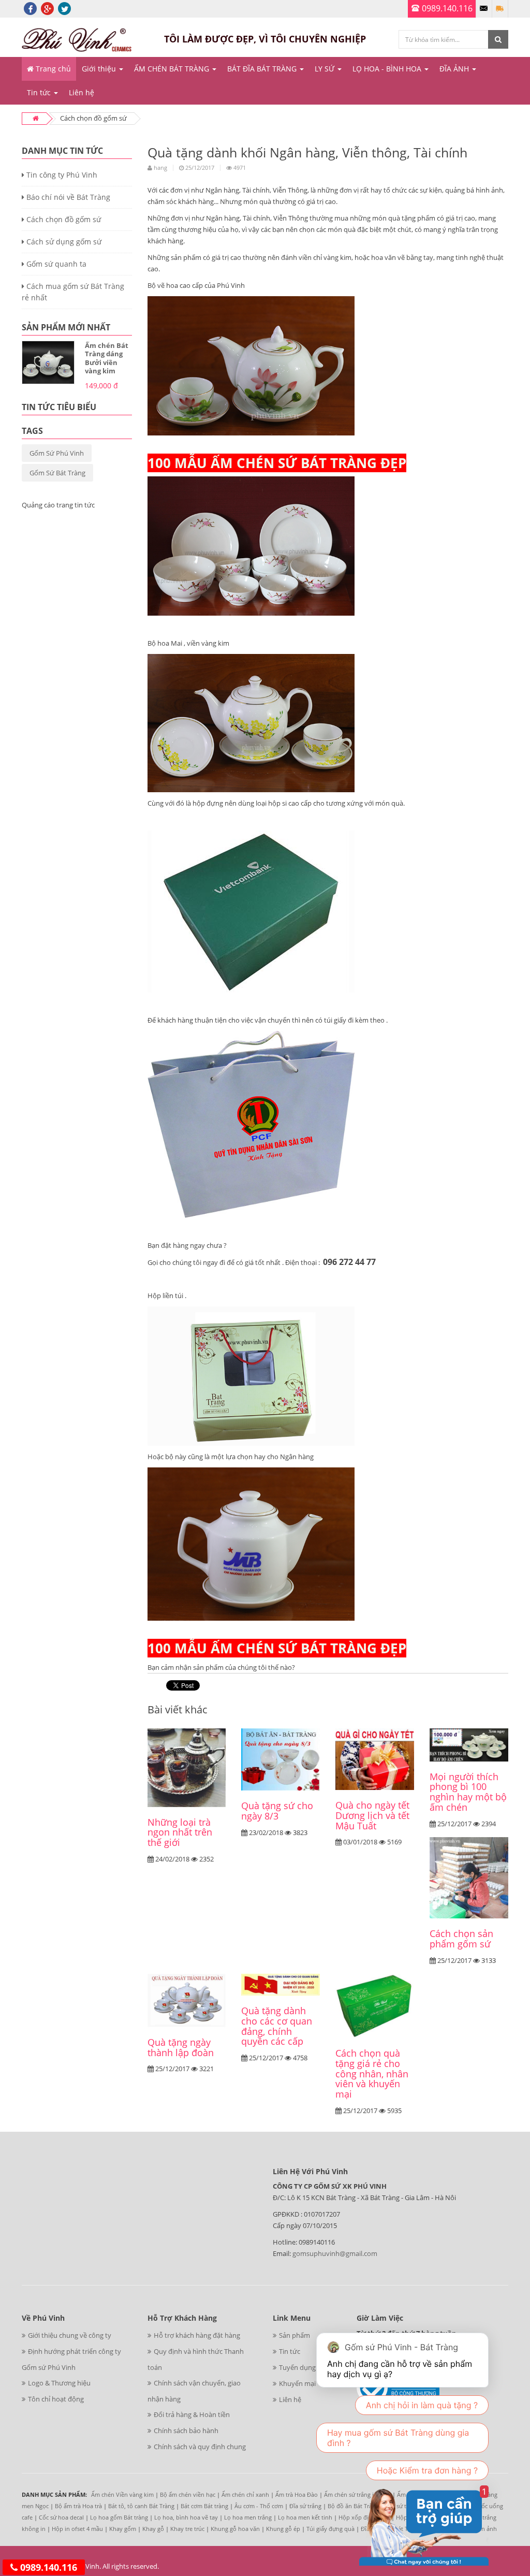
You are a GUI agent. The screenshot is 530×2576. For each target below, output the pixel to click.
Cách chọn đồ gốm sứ (63, 219)
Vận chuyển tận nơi (500, 9)
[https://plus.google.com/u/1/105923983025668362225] (47, 8)
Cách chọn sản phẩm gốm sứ (461, 1939)
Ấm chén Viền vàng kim (122, 2494)
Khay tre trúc (187, 2529)
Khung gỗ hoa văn (235, 2529)
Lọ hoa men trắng (248, 2517)
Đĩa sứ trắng (305, 2506)
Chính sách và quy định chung (200, 2447)
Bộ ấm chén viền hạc (188, 2494)
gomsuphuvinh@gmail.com (335, 2253)
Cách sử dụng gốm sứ (63, 242)
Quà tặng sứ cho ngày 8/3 (277, 1811)
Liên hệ (290, 2399)
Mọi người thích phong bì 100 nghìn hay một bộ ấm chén (468, 1792)
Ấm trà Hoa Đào (297, 2494)
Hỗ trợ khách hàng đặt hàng (197, 2335)
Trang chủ (52, 69)
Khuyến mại (297, 2383)
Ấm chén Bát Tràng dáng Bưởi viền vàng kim (107, 358)
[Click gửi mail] (484, 9)
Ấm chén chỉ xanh (245, 2494)
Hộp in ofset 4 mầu (77, 2529)
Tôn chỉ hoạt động (56, 2399)
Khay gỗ (153, 2529)
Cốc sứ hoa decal (61, 2517)
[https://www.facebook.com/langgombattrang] (30, 8)
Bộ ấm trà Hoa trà (78, 2506)
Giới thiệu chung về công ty (70, 2335)
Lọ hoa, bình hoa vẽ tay (186, 2517)
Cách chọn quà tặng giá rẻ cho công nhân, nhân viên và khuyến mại (372, 2073)
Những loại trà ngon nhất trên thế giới (180, 1832)
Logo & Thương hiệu (59, 2383)
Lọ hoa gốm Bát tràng (119, 2517)
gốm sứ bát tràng (57, 473)
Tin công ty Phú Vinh (61, 175)
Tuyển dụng (297, 2367)
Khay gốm (123, 2529)
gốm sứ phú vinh (57, 453)
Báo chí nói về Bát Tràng (67, 197)
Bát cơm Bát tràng (204, 2506)
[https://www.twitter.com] (64, 8)
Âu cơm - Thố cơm (259, 2506)
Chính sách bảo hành (186, 2431)
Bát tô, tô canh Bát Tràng (141, 2506)
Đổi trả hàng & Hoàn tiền (192, 2414)
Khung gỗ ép (283, 2529)
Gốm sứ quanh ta (55, 264)
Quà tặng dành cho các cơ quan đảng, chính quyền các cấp (277, 2026)
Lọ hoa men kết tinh (305, 2517)
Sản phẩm (295, 2335)
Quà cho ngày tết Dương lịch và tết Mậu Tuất (372, 1815)
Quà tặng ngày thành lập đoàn (181, 2047)
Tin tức (290, 2351)
